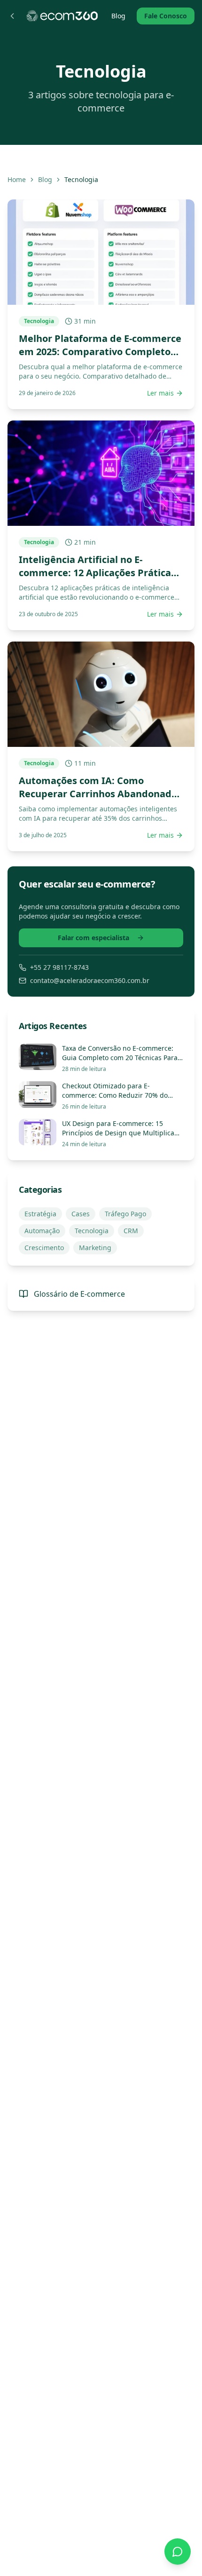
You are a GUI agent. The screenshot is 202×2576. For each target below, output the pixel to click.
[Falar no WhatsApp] (178, 2552)
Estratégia (40, 1214)
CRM (131, 1231)
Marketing (95, 1248)
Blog (118, 16)
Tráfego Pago (125, 1214)
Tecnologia (92, 1231)
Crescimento (44, 1248)
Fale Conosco (166, 16)
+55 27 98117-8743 (59, 967)
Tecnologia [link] (81, 179)
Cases (81, 1214)
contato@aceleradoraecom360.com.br (90, 980)
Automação (42, 1231)
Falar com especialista (93, 938)
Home (17, 179)
